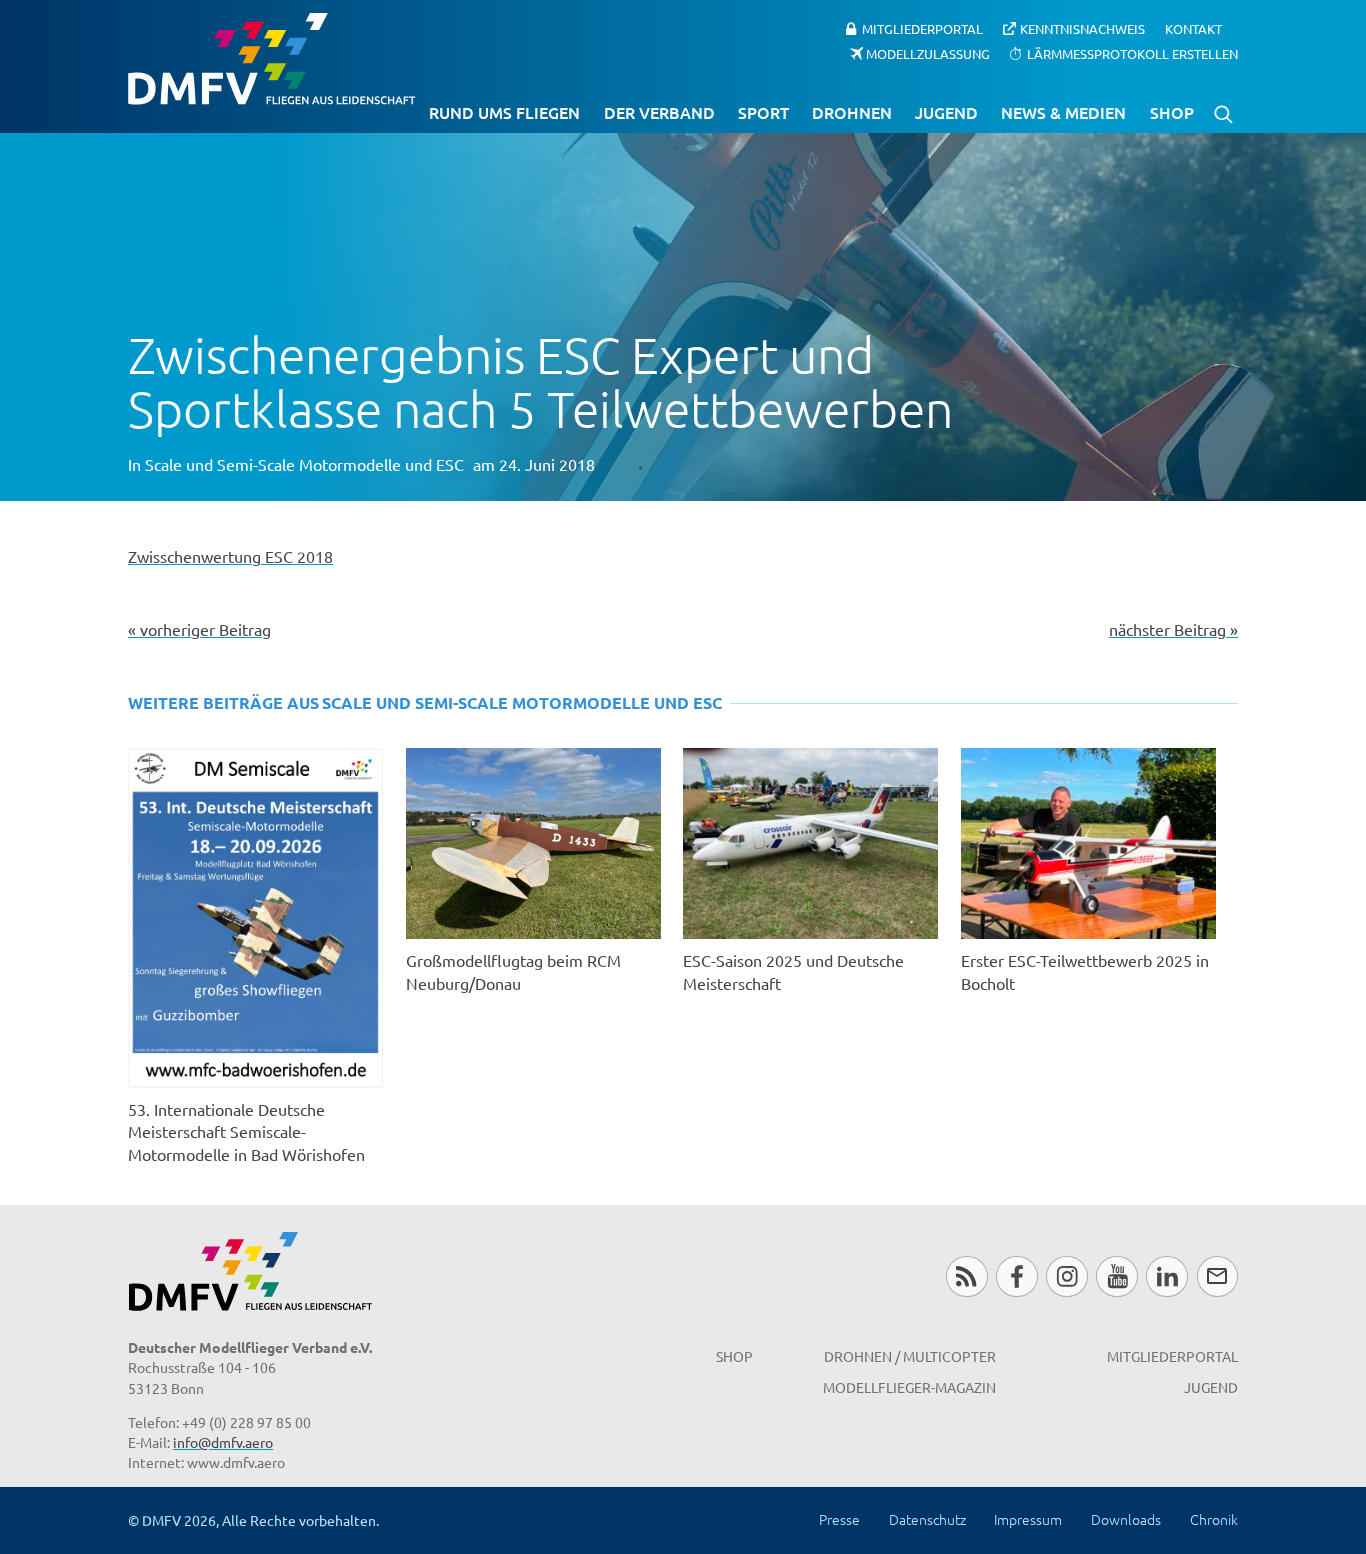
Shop (1172, 112)
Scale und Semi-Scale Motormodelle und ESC (304, 464)
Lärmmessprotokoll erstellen (1132, 52)
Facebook (1016, 1276)
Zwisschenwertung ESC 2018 (230, 556)
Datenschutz (927, 1519)
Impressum (1028, 1519)
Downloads (1126, 1519)
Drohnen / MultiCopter (910, 1356)
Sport (763, 112)
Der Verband (659, 112)
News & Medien (1063, 112)
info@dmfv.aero (223, 1442)
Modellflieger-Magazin (909, 1387)
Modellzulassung (928, 52)
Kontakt (1193, 28)
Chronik (1214, 1519)
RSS (966, 1276)
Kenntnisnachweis (1082, 28)
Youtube (1116, 1276)
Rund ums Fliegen (504, 112)
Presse (839, 1519)
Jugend (946, 112)
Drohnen (852, 112)
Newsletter (1217, 1276)
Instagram (1066, 1276)
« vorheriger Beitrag (199, 629)
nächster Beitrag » (1173, 629)
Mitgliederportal (922, 28)
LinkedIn (1166, 1276)
